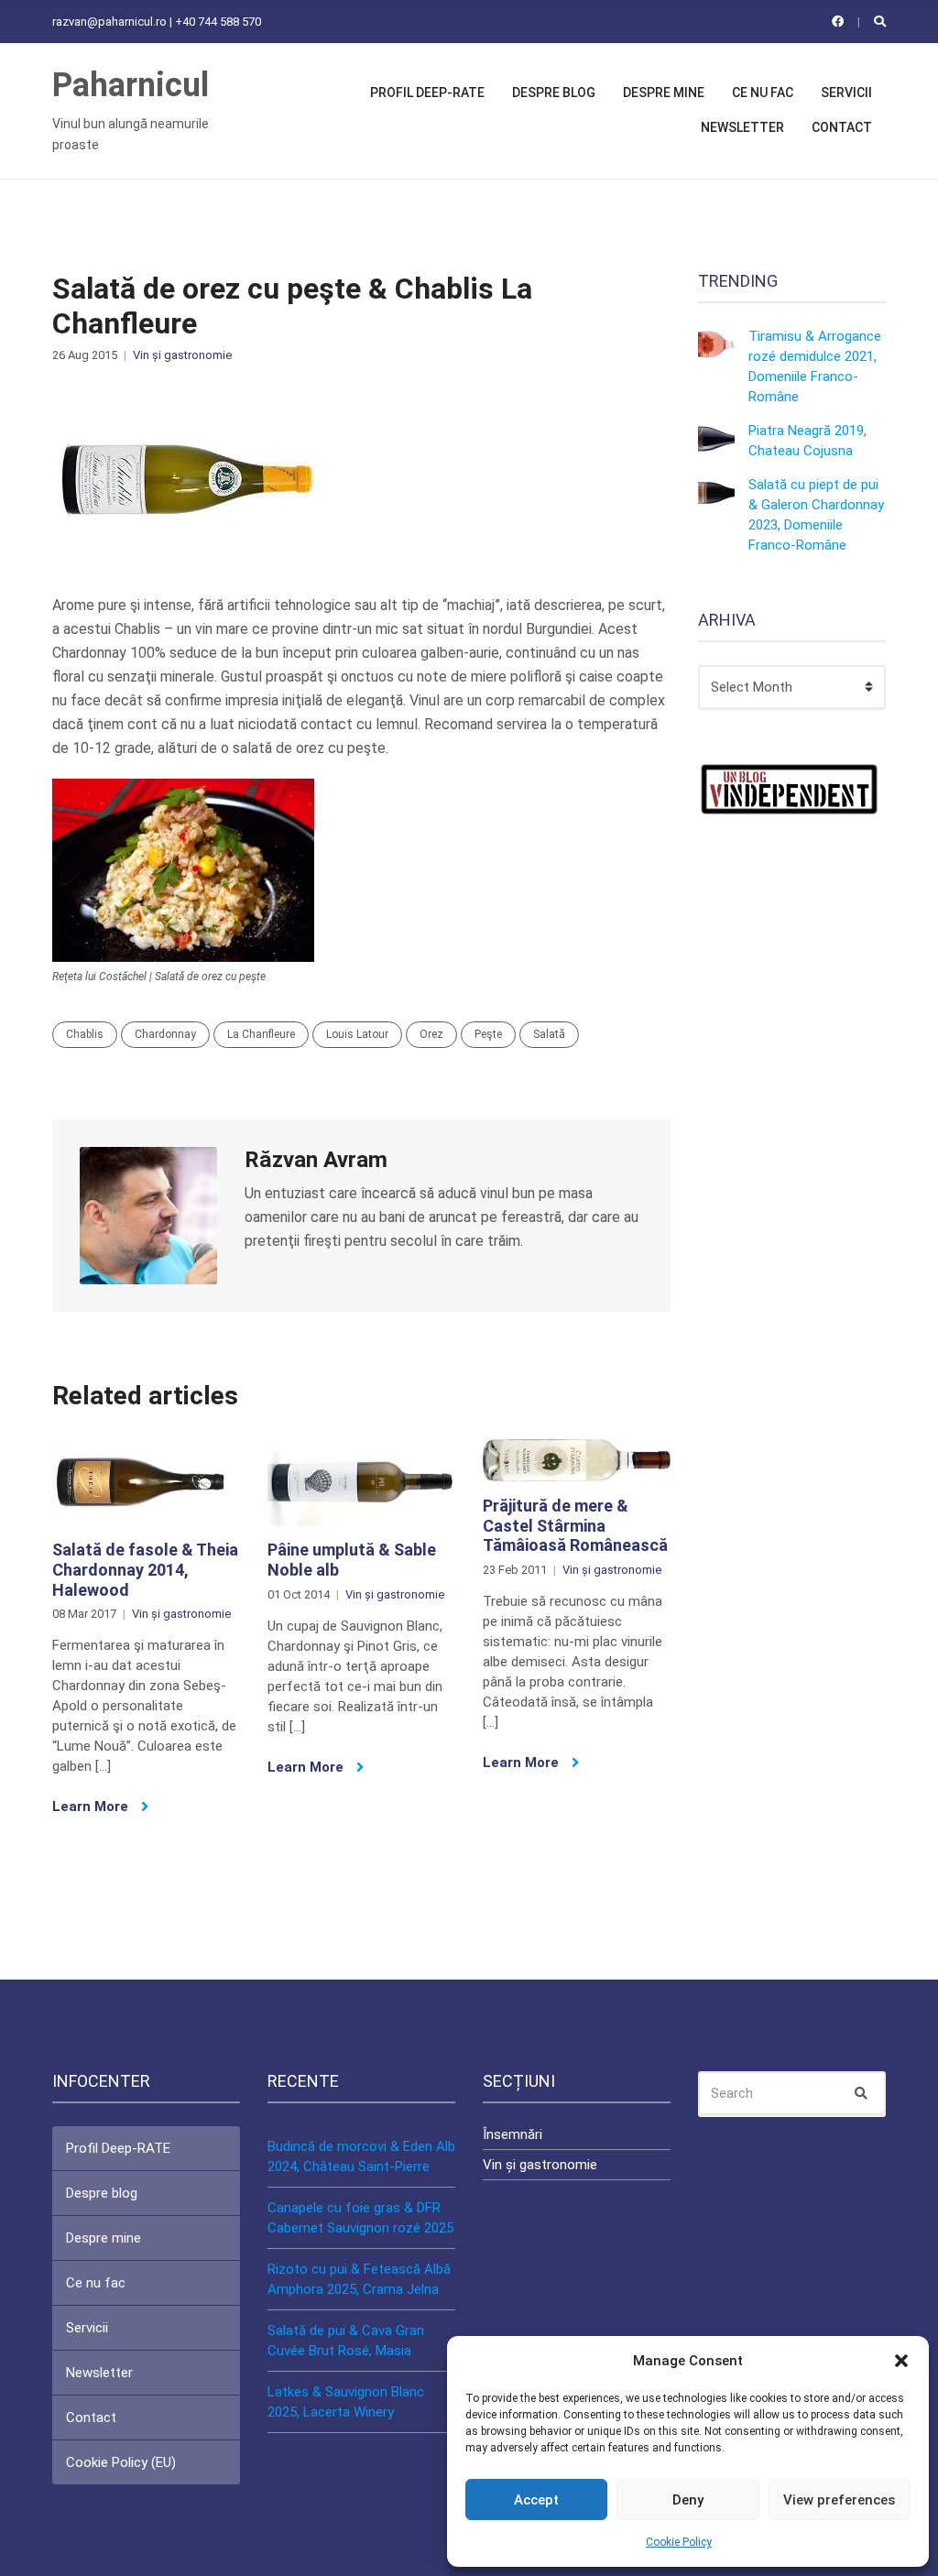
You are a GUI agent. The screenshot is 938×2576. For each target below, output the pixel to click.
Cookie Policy (679, 2542)
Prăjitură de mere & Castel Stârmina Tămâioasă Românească (575, 1525)
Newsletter (742, 127)
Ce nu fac (763, 93)
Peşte (488, 1034)
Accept (536, 2500)
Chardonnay (165, 1034)
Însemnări (513, 2134)
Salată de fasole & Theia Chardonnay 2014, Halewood (145, 1569)
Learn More (92, 1806)
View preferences (839, 2500)
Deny (688, 2500)
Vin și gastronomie (182, 355)
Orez (431, 1034)
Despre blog (554, 93)
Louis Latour (357, 1034)
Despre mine (664, 93)
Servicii (846, 93)
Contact (842, 127)
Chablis (85, 1034)
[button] (901, 2361)
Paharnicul (131, 85)
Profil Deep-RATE (427, 93)
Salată (549, 1034)
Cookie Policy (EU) (121, 2462)
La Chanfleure (261, 1034)
